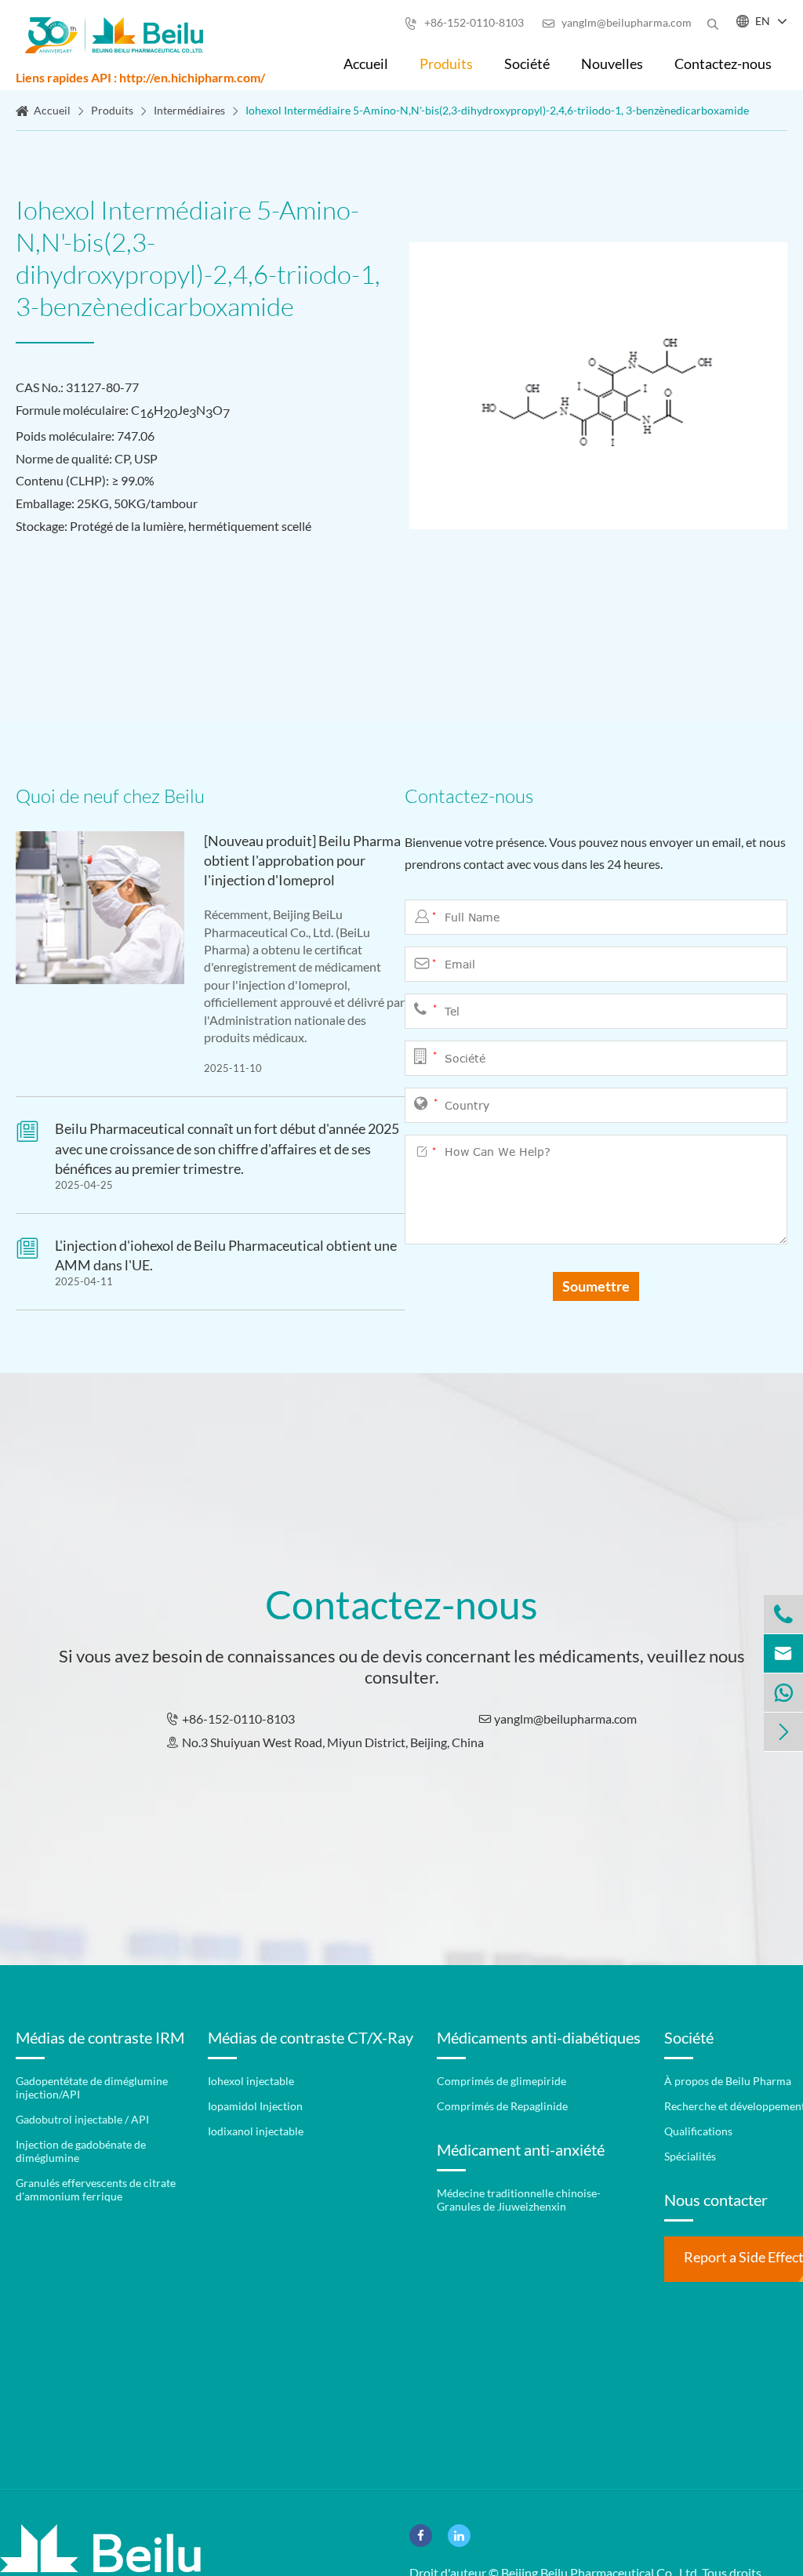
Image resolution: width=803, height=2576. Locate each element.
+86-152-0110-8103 (464, 22)
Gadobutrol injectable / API (82, 2119)
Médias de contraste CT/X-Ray (311, 2037)
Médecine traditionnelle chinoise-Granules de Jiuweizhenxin (519, 2200)
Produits (446, 64)
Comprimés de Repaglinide (502, 2106)
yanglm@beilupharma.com (617, 22)
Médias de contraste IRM (100, 2037)
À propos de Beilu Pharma (728, 2081)
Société (527, 64)
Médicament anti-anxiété (521, 2149)
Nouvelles (612, 64)
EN (763, 21)
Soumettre (596, 1286)
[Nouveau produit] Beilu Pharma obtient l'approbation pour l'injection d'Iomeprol (302, 860)
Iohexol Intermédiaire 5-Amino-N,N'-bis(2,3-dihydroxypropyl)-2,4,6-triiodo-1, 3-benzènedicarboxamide (497, 110)
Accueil (366, 64)
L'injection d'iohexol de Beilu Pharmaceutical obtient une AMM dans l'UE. (226, 1255)
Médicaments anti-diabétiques (539, 2037)
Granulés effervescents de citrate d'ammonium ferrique (96, 2189)
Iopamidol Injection (255, 2106)
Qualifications (698, 2131)
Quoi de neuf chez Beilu (110, 796)
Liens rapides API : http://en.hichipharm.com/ (140, 77)
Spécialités (690, 2156)
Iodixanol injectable (256, 2131)
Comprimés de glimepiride (501, 2081)
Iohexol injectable (251, 2081)
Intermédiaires (189, 110)
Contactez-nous (723, 64)
